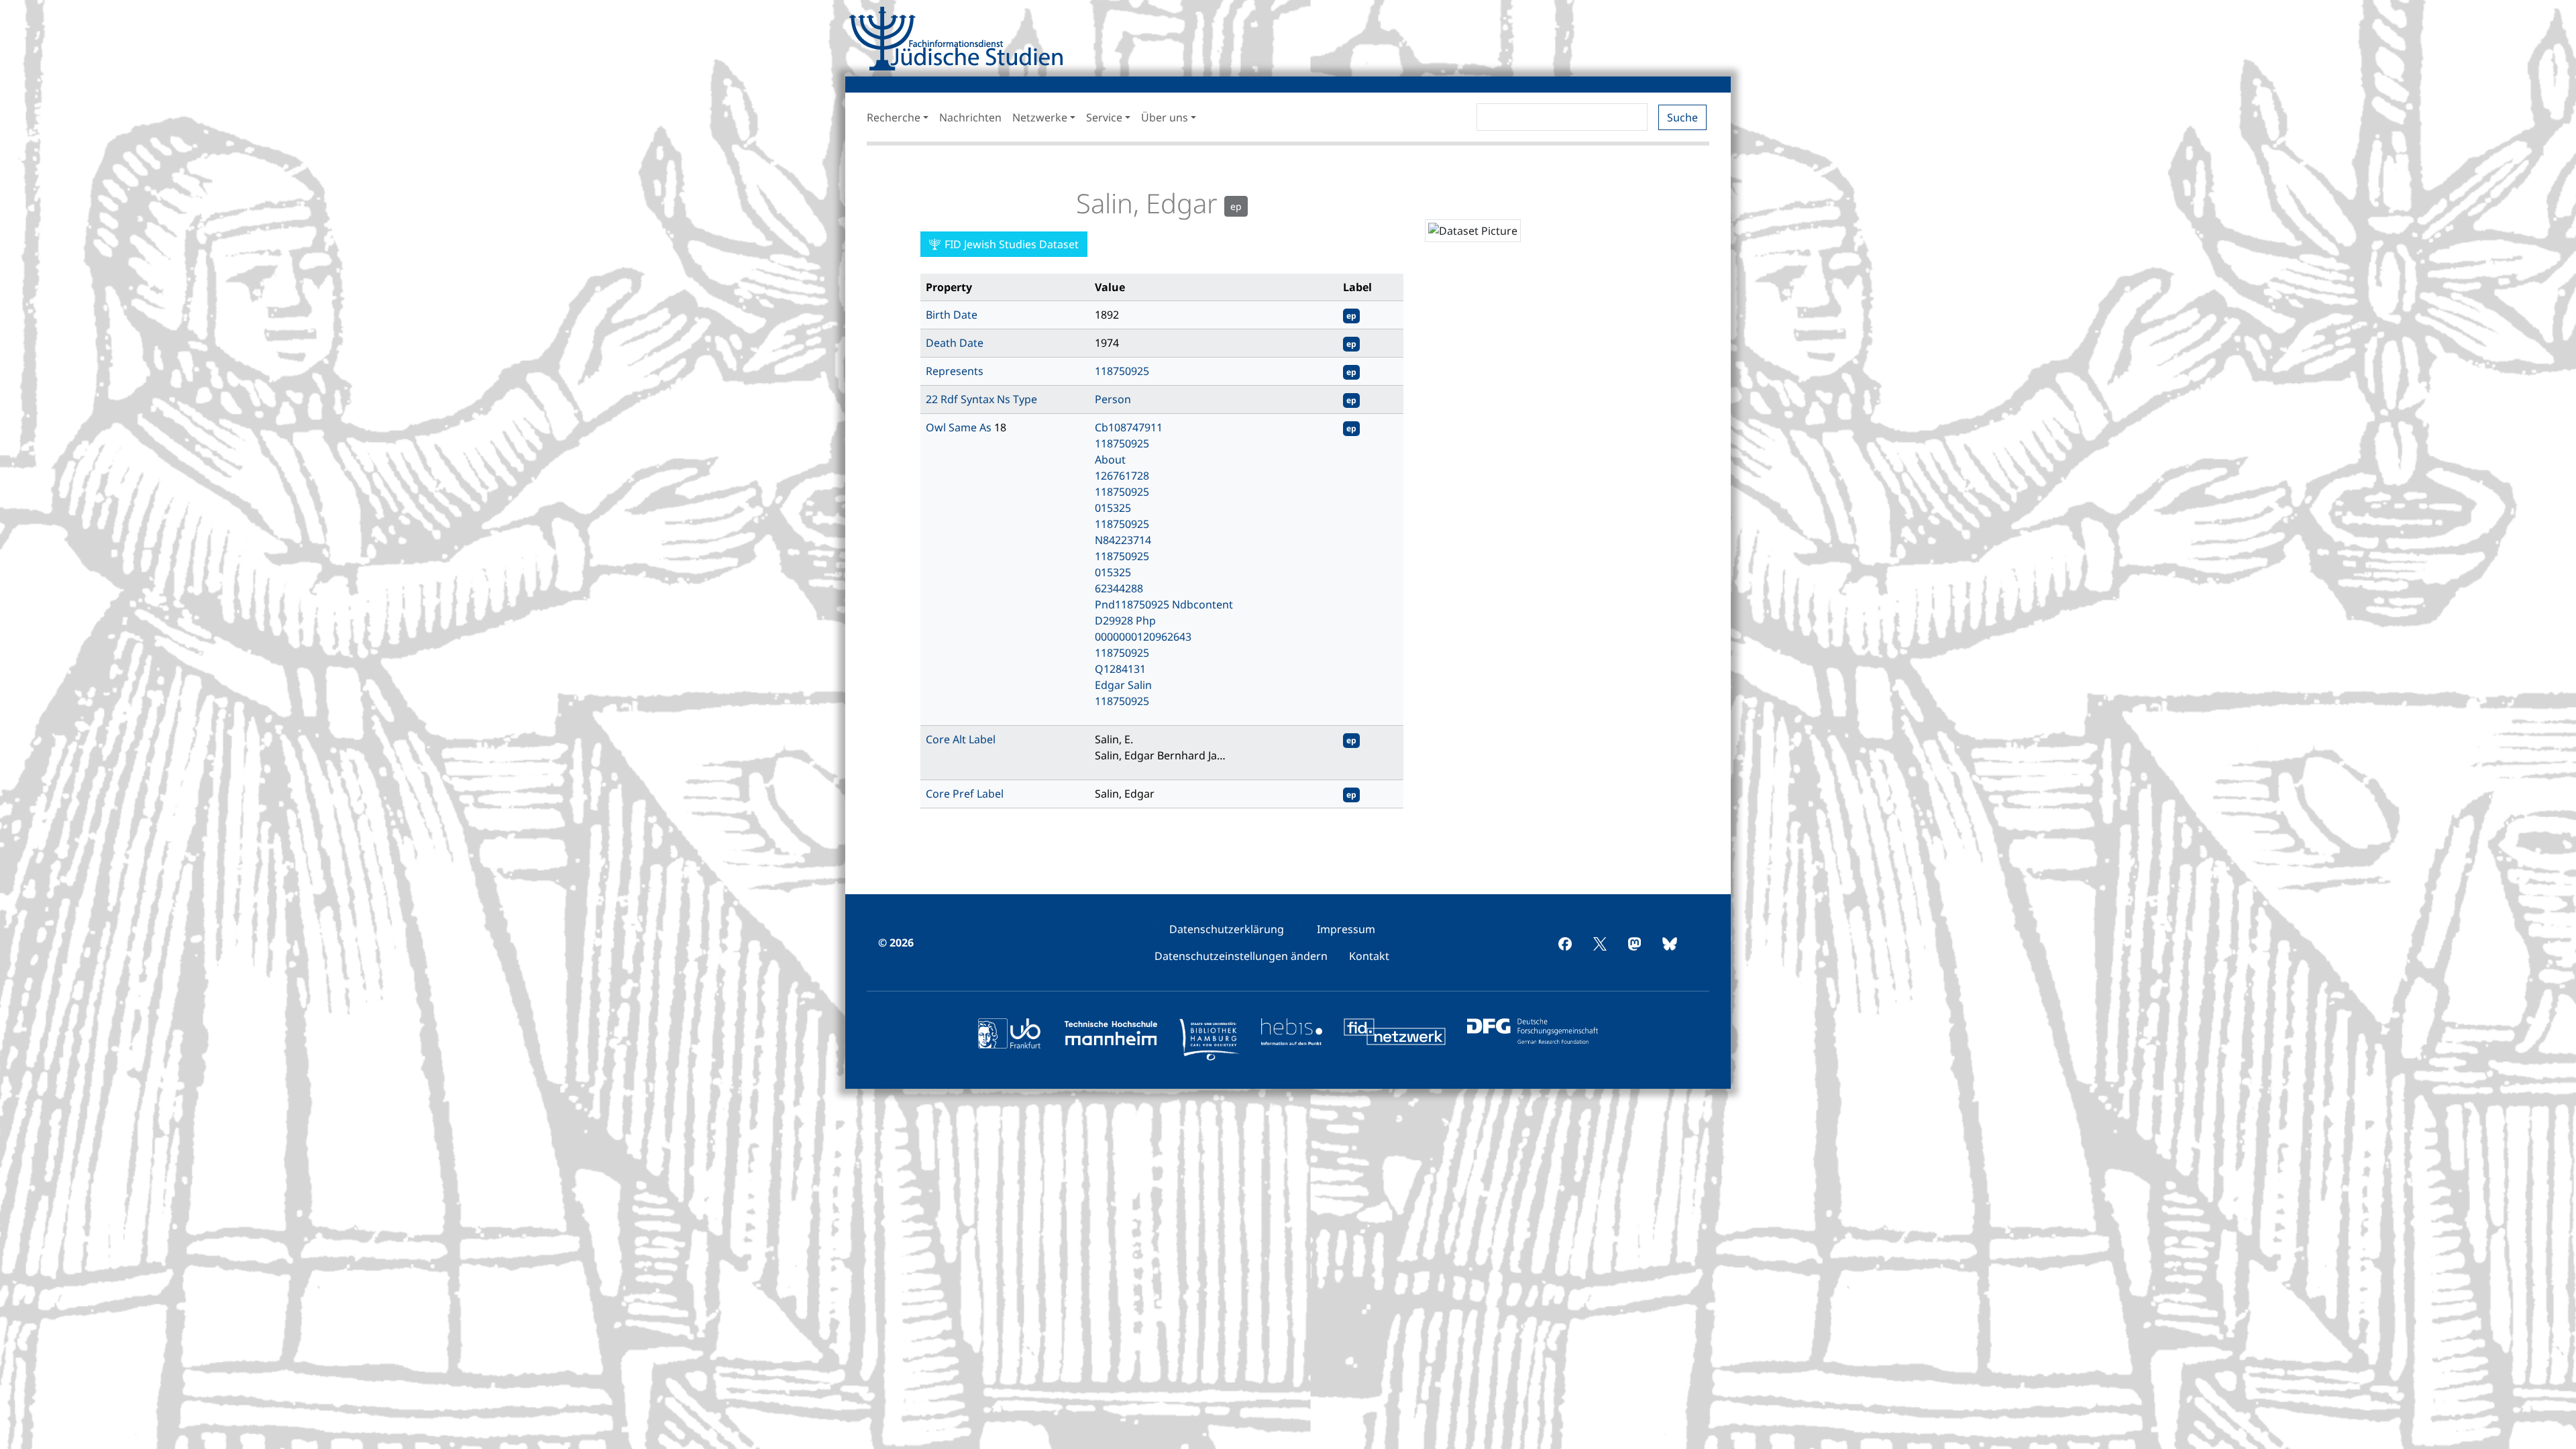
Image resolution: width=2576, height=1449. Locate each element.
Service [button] (1104, 117)
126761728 (1122, 476)
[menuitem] (1227, 929)
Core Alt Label (961, 739)
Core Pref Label (965, 794)
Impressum (1346, 929)
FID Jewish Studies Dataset (1010, 244)
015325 (1113, 508)
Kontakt (1369, 956)
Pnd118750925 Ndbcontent (1164, 604)
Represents (955, 371)
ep (1351, 316)
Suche (1682, 117)
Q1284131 (1120, 669)
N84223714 (1123, 540)
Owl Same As (960, 427)
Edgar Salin (1123, 685)
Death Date (955, 343)
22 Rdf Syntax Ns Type (981, 399)
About (1110, 460)
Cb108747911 (1129, 427)
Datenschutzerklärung (1227, 929)
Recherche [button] (894, 117)
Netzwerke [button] (1040, 117)
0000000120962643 (1143, 637)
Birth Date (952, 315)
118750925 (1122, 371)
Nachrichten (970, 117)
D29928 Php (1125, 621)
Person (1113, 399)
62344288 (1119, 588)
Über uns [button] (1165, 117)
